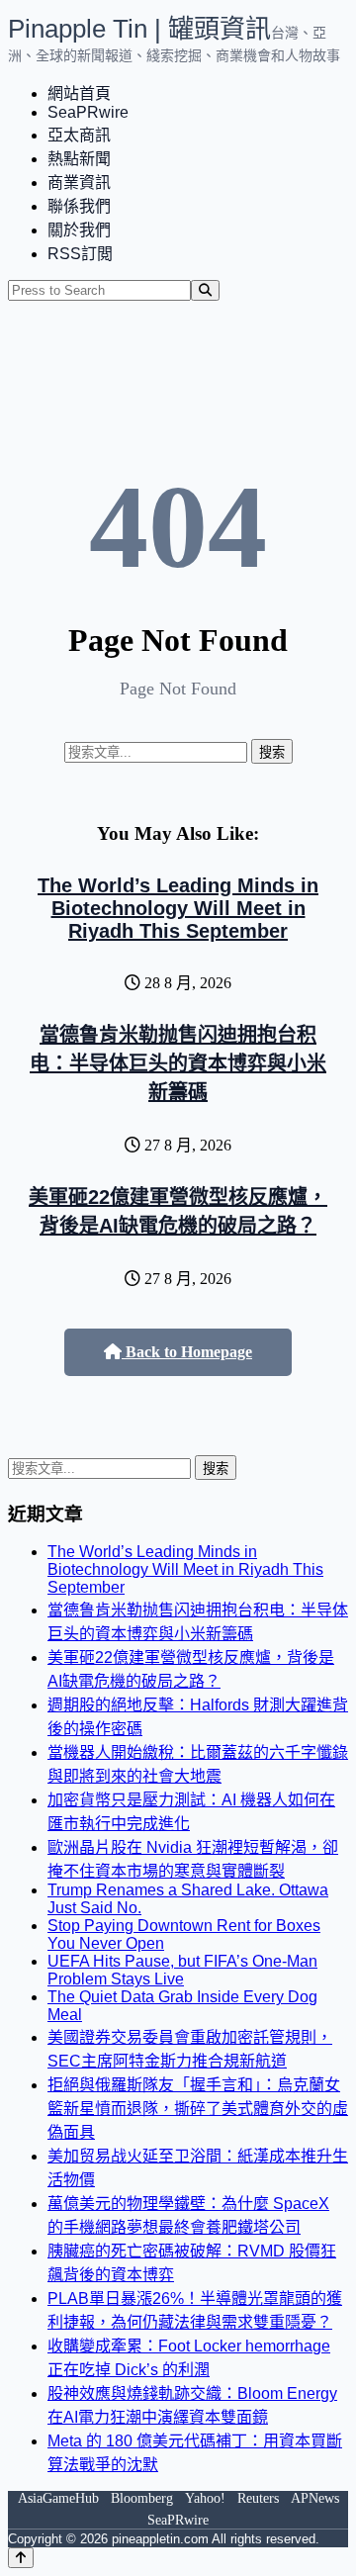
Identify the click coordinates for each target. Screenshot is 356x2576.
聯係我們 (79, 206)
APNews (315, 2498)
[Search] (205, 290)
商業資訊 (79, 183)
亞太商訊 (79, 135)
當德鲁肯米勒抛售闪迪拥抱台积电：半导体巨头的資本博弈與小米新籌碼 (178, 1063)
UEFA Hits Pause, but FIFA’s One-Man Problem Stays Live (182, 1970)
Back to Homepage (187, 1352)
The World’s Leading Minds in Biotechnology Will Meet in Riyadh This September (178, 908)
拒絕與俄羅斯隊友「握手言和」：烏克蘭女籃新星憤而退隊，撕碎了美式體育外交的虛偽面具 (198, 2109)
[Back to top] (21, 2558)
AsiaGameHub (58, 2498)
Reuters (258, 2498)
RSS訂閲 (80, 254)
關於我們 (79, 230)
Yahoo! (205, 2498)
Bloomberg (142, 2498)
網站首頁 (79, 93)
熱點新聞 (79, 159)
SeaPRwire (88, 112)
